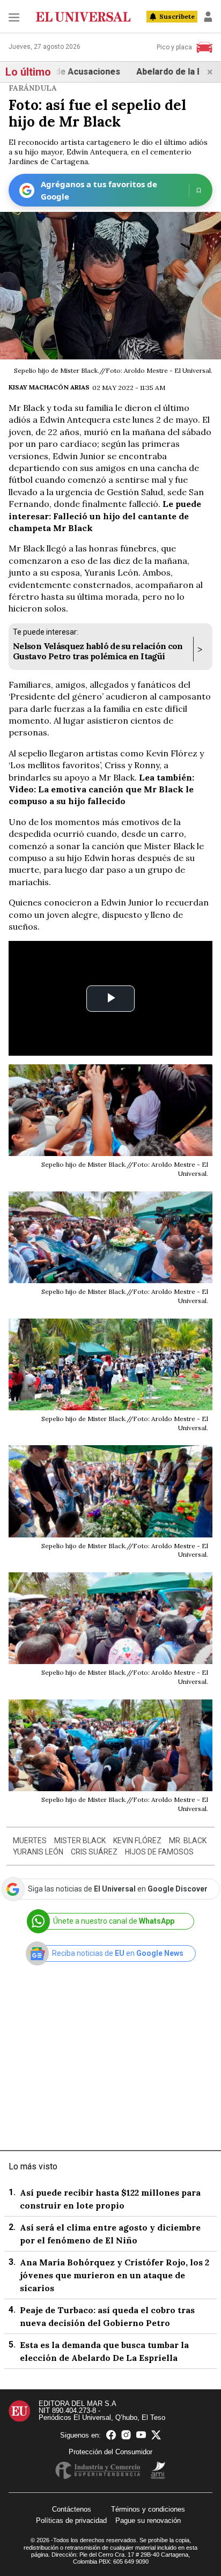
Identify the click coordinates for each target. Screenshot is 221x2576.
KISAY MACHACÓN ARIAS (49, 387)
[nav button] (14, 17)
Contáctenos (72, 2509)
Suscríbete (177, 16)
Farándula (33, 88)
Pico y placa (174, 47)
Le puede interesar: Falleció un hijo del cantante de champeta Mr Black (105, 516)
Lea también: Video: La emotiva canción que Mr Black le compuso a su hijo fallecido (101, 789)
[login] (208, 17)
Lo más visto (33, 2166)
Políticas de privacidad (71, 2520)
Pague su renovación (148, 2520)
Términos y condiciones (148, 2509)
